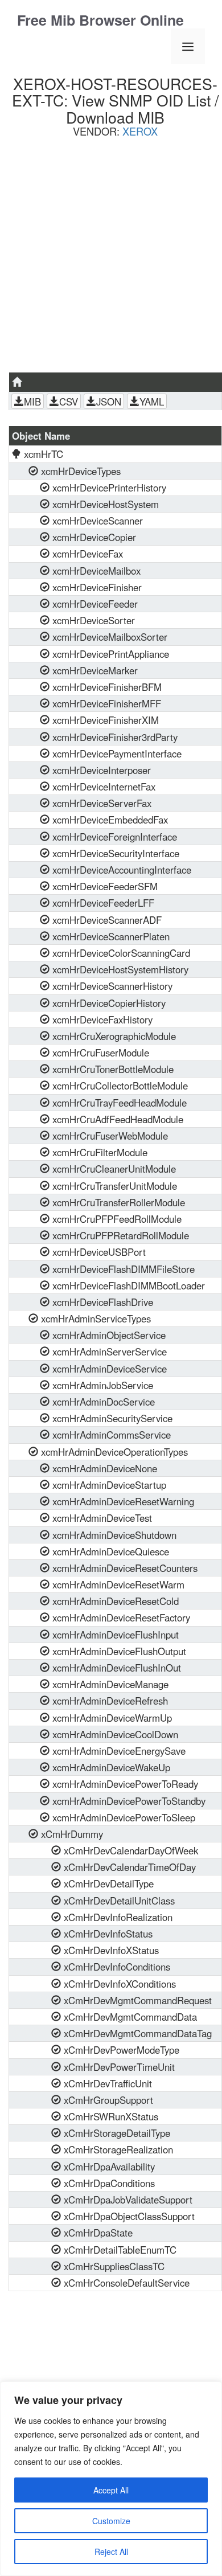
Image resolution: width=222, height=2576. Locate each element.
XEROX (140, 131)
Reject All (111, 2552)
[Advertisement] (111, 259)
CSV (69, 402)
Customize (111, 2521)
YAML (152, 402)
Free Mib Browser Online (100, 20)
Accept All (111, 2490)
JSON (109, 402)
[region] (111, 2479)
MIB (32, 402)
